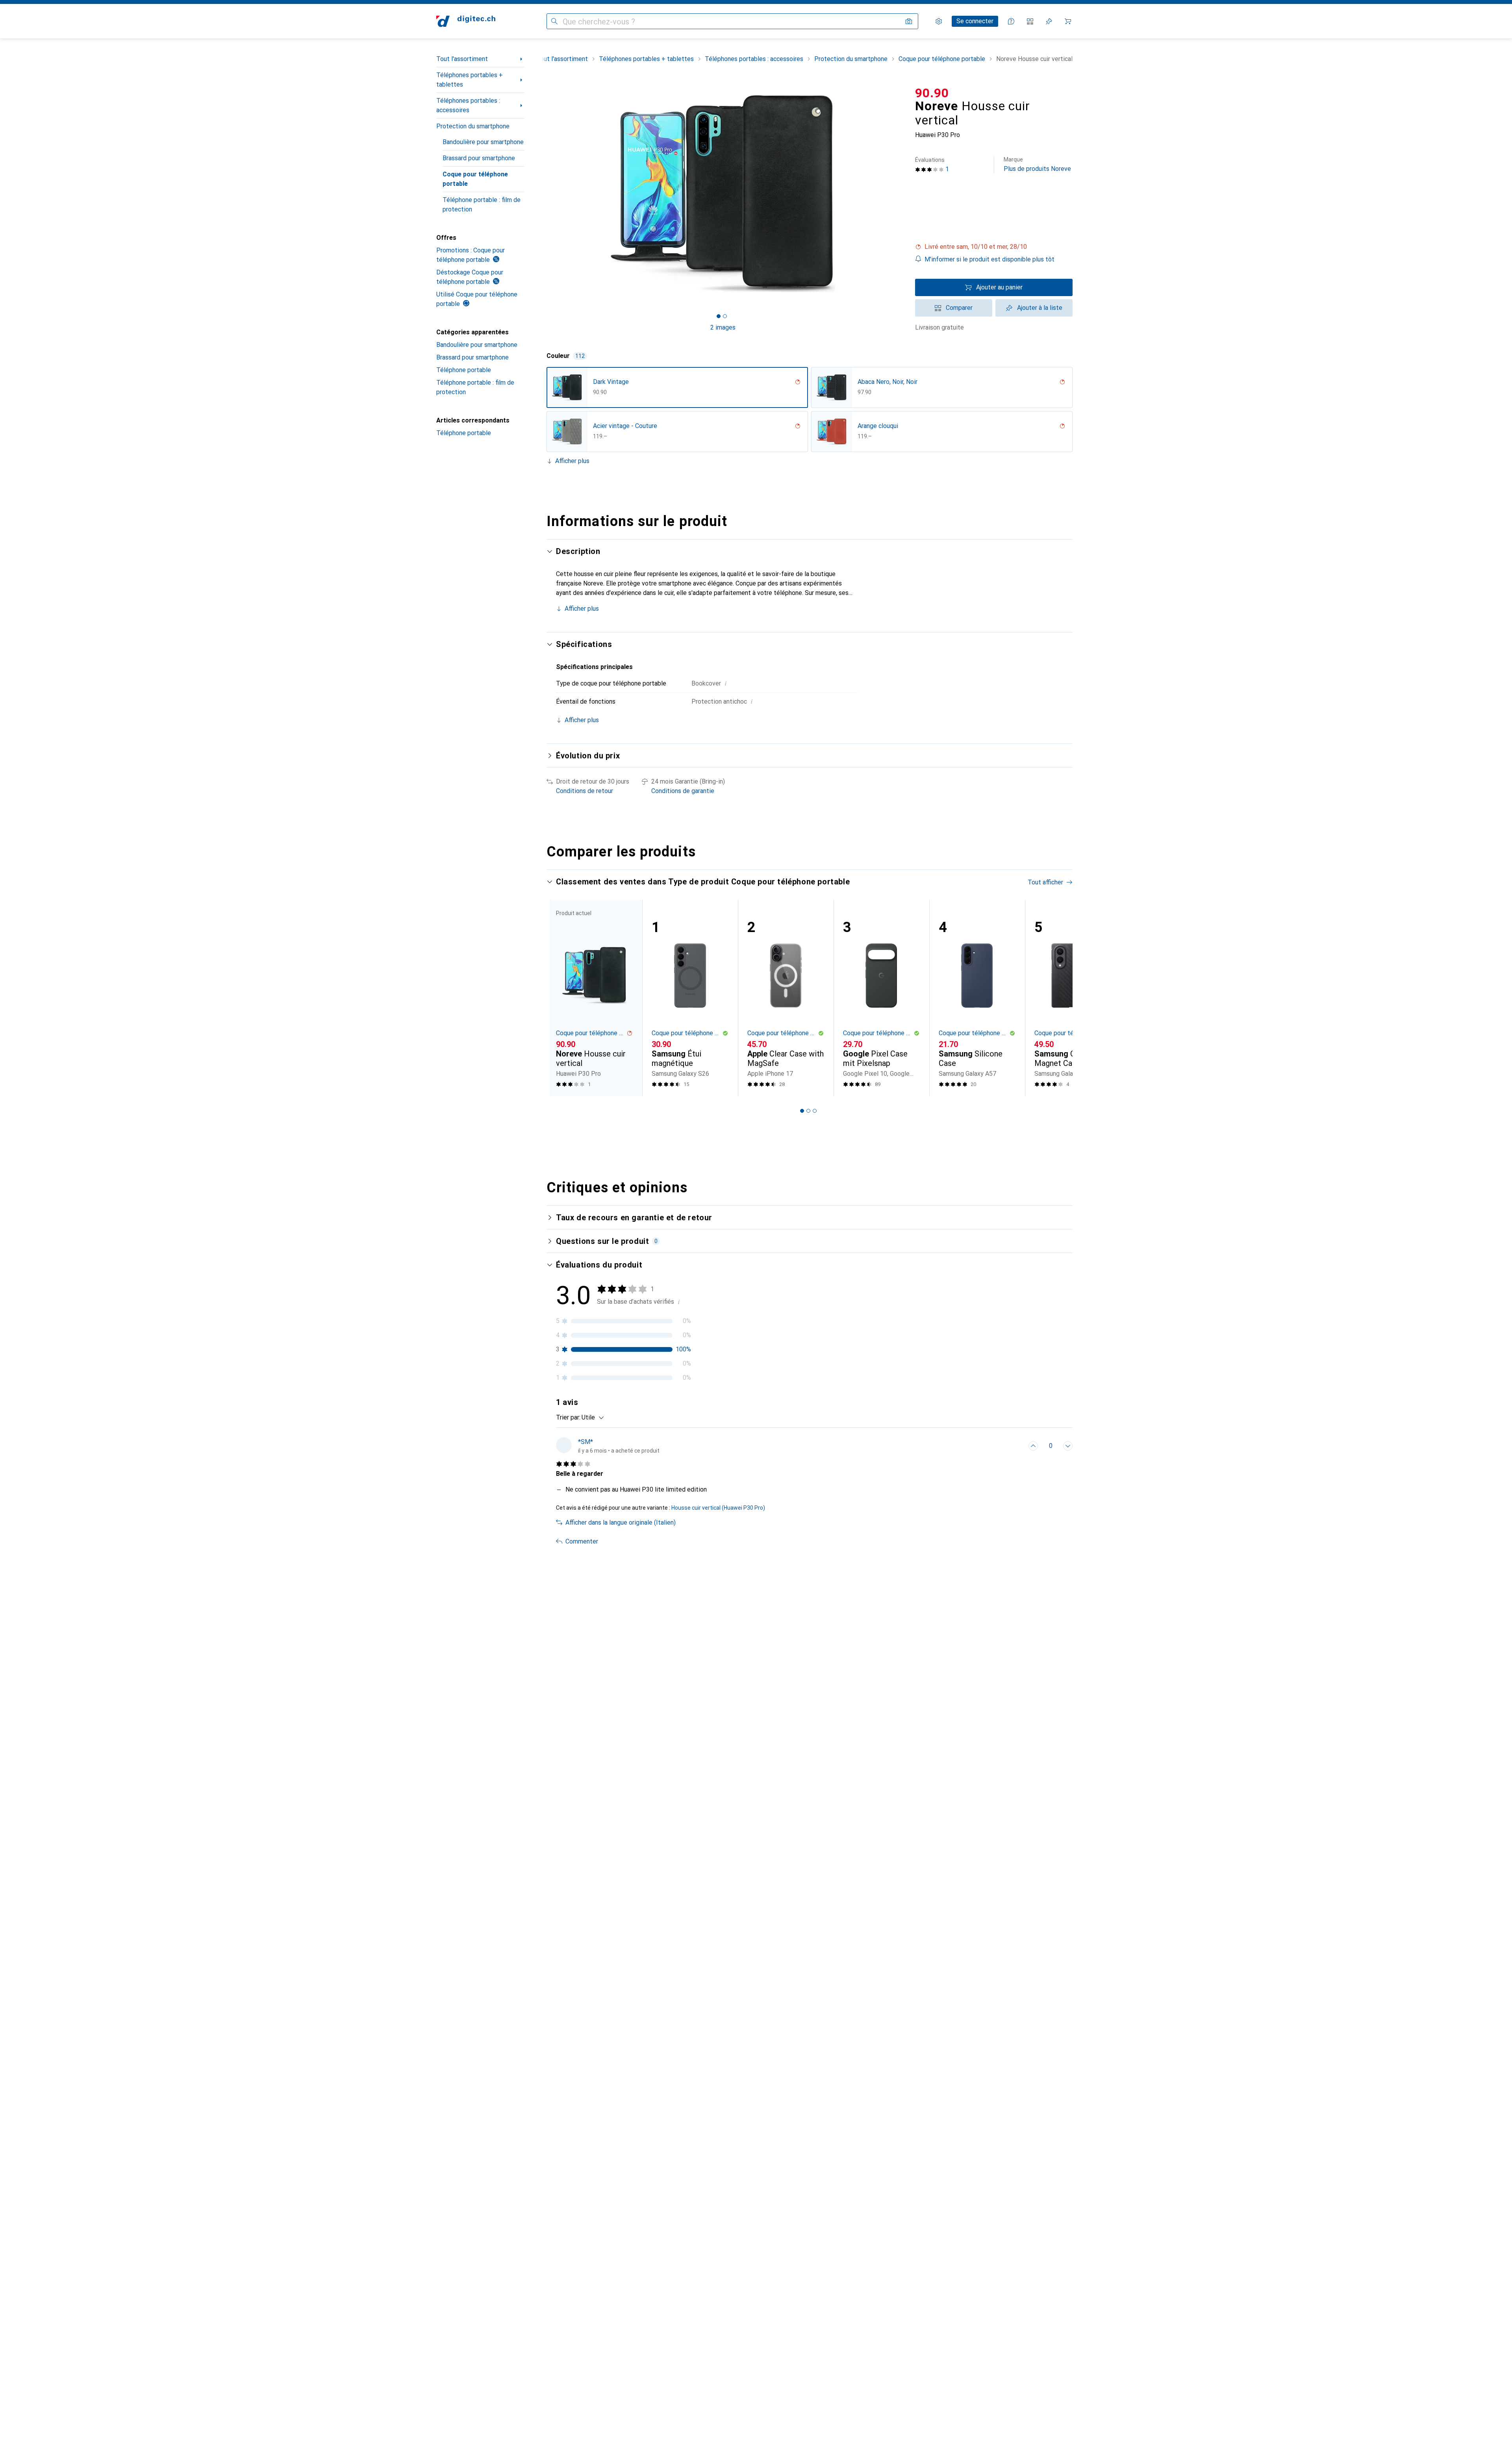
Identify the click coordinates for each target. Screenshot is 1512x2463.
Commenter (582, 1541)
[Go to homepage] (466, 21)
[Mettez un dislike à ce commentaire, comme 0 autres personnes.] (1068, 1446)
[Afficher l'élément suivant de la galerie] (901, 194)
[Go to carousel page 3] (815, 1111)
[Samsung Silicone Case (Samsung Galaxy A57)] (977, 998)
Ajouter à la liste (1040, 308)
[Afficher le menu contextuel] (1016, 1446)
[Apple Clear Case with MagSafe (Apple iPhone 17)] (786, 998)
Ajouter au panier (999, 287)
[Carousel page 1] (719, 316)
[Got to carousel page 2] (725, 316)
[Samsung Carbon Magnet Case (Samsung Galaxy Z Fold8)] (1073, 998)
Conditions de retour (585, 791)
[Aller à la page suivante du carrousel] (1058, 998)
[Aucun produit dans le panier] (1068, 21)
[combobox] (591, 1418)
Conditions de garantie (683, 791)
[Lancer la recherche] (554, 21)
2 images (723, 327)
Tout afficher (1045, 882)
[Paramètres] (939, 21)
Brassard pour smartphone (479, 158)
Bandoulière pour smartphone (483, 142)
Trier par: (568, 1417)
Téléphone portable (464, 370)
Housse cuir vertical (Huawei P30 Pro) (718, 1508)
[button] (994, 247)
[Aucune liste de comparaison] (1030, 21)
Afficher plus (572, 461)
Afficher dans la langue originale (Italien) (621, 1522)
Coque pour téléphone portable (475, 179)
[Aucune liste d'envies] (1049, 21)
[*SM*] (608, 1446)
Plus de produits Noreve (1037, 164)
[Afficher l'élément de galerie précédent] (545, 194)
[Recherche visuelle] (909, 21)
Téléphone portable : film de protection (482, 205)
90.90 (932, 93)
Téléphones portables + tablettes (470, 80)
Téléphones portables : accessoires (468, 105)
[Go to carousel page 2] (808, 1111)
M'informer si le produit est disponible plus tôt (989, 259)
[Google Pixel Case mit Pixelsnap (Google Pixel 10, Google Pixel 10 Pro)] (881, 998)
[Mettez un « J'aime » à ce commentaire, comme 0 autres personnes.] (1033, 1446)
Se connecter (975, 21)
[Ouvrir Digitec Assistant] (1011, 21)
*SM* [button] (586, 1442)
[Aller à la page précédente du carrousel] (561, 998)
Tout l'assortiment (462, 59)
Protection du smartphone (473, 126)
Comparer (959, 308)
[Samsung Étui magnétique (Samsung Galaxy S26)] (690, 998)
